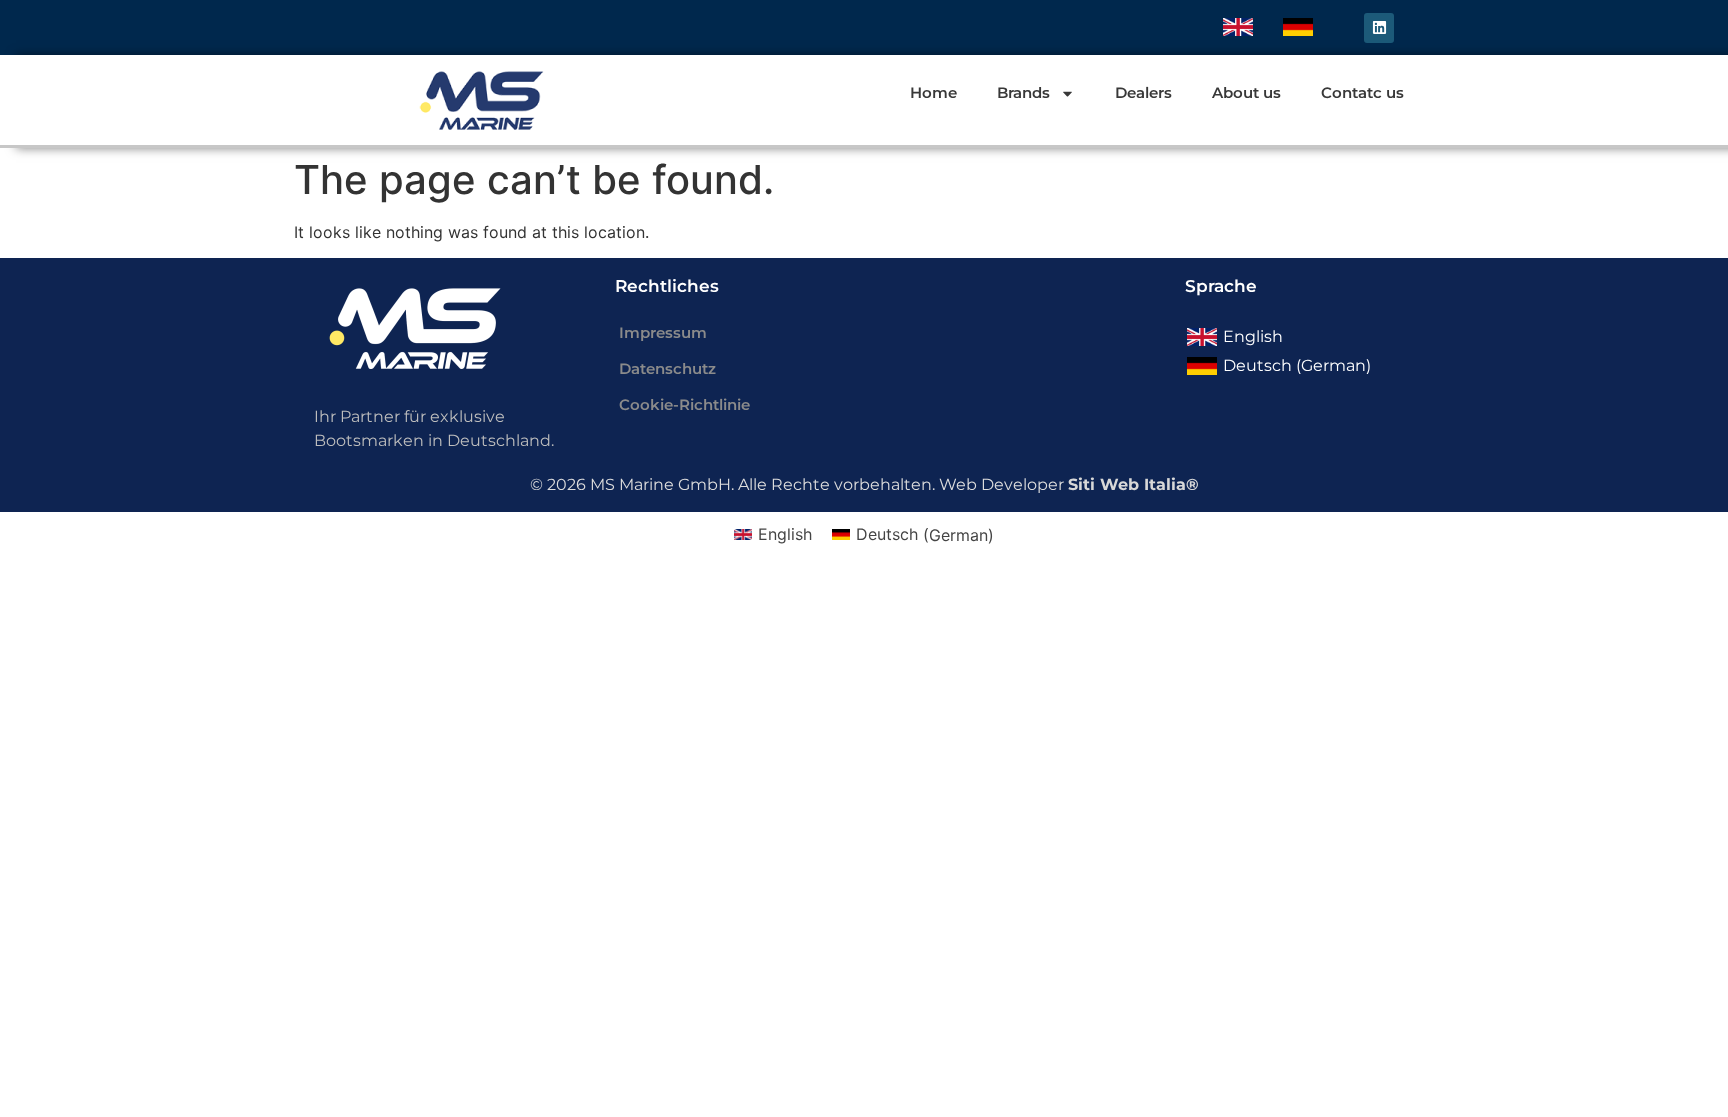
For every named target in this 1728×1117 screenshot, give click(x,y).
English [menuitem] (1253, 336)
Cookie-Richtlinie (684, 404)
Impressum (663, 332)
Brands (1023, 92)
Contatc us (1362, 92)
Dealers (1143, 92)
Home (933, 92)
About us (1246, 92)
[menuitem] (1238, 27)
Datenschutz (667, 368)
